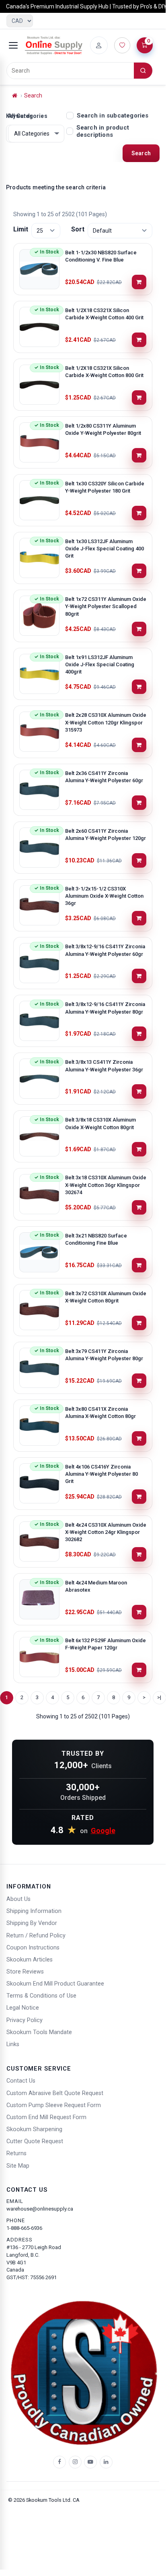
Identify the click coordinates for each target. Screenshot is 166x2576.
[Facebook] (59, 2462)
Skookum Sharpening (34, 2129)
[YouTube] (90, 2462)
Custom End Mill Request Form (46, 2117)
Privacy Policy (25, 2020)
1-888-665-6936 (24, 2228)
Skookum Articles (30, 1960)
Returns (16, 2153)
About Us (18, 1899)
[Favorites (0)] (122, 45)
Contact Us (21, 2081)
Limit (21, 229)
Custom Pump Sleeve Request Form (54, 2105)
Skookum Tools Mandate (39, 2032)
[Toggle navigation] (13, 45)
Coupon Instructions (33, 1948)
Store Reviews (25, 1972)
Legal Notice (23, 2008)
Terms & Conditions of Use (41, 1996)
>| (159, 1697)
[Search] (143, 71)
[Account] (99, 45)
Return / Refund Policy (36, 1936)
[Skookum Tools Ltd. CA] (54, 45)
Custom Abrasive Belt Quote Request (55, 2093)
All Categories (28, 116)
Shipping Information (34, 1911)
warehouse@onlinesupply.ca (40, 2209)
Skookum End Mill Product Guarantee (55, 1984)
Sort (78, 229)
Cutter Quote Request (35, 2141)
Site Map (18, 2166)
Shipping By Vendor (32, 1923)
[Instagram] (75, 2462)
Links (13, 2044)
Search (33, 95)
